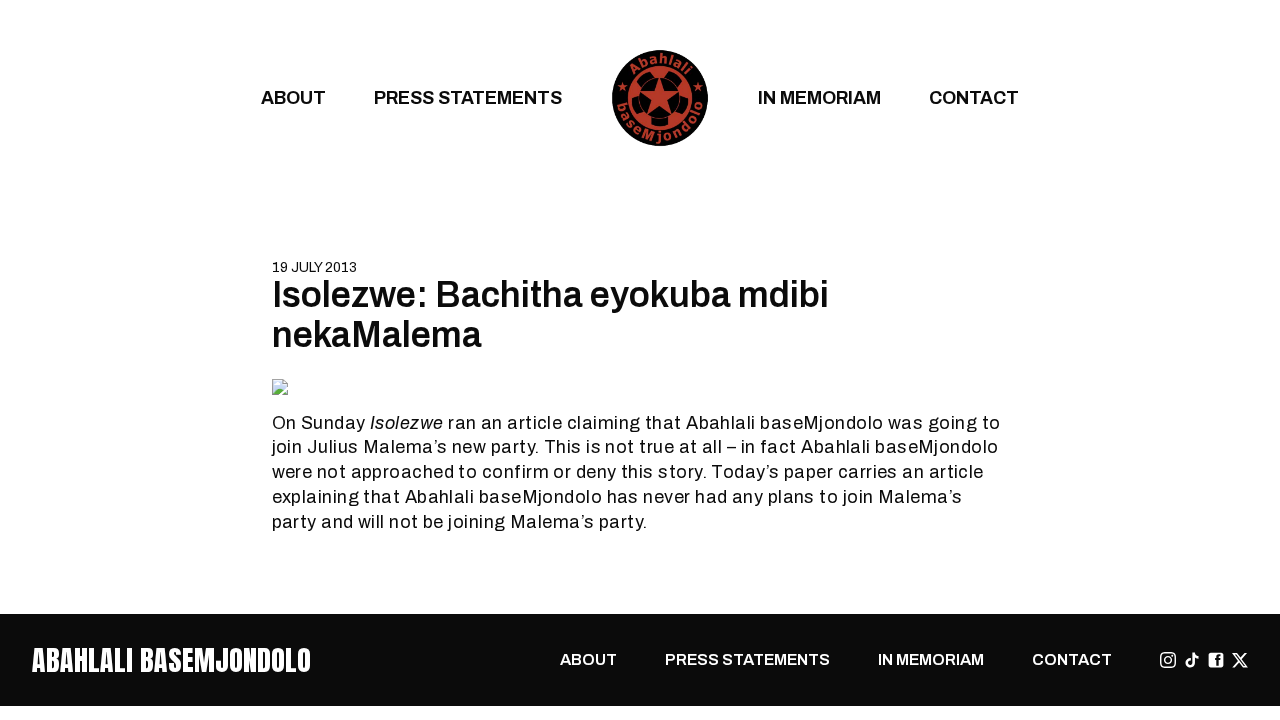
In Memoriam (819, 97)
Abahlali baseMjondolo (171, 660)
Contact (974, 97)
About (293, 97)
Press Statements (468, 97)
